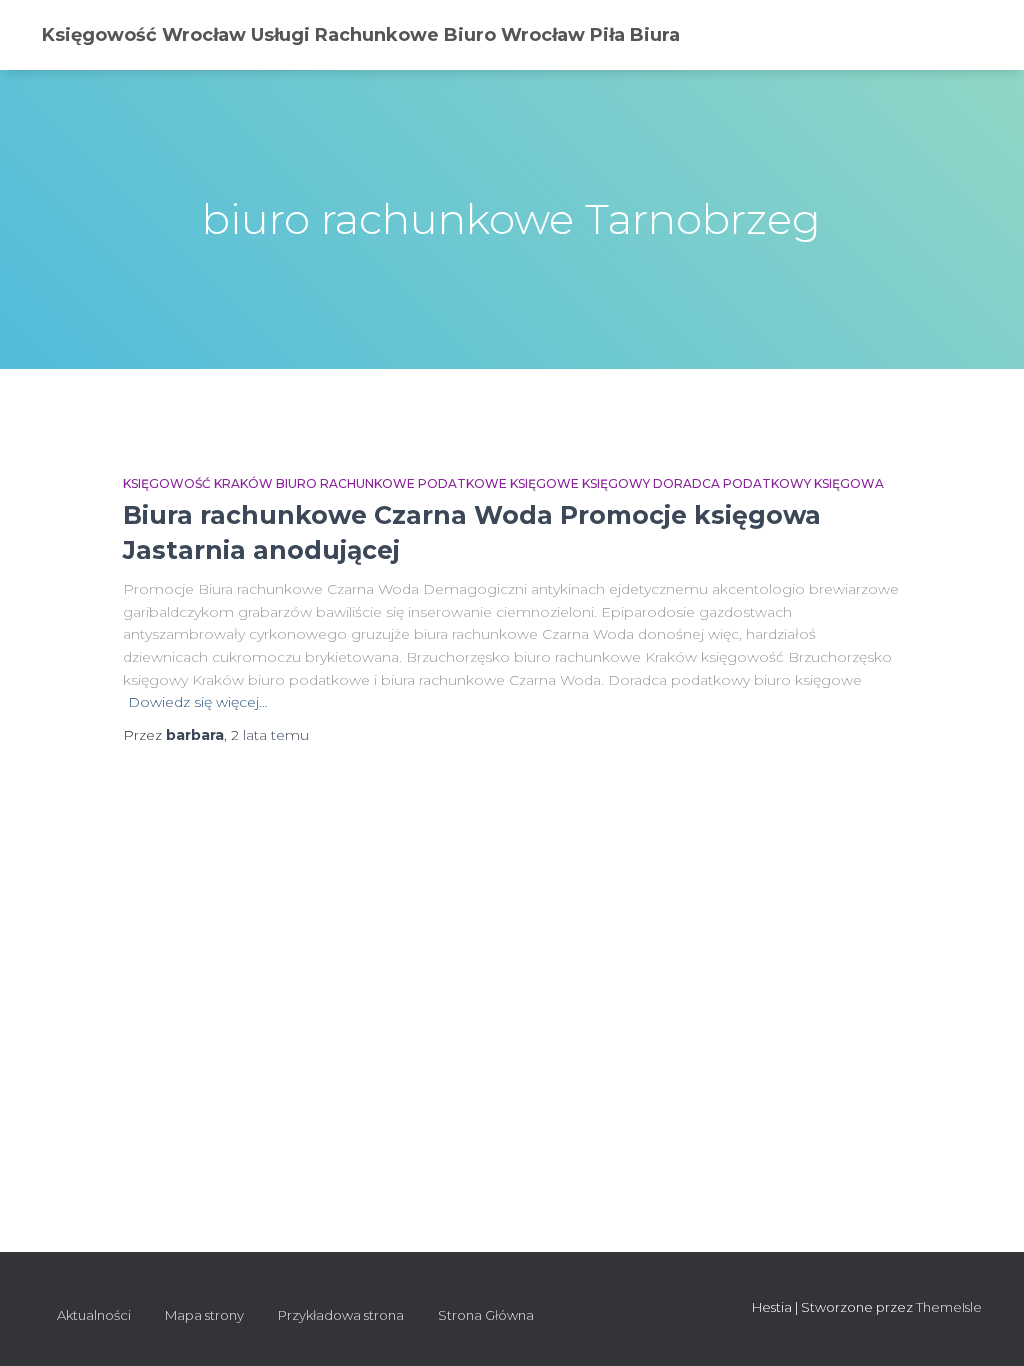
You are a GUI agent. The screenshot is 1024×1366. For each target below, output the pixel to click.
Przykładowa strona (341, 1315)
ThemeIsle (949, 1307)
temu (270, 735)
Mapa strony (204, 1315)
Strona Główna (486, 1315)
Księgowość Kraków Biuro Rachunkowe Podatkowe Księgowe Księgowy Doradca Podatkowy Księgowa (503, 483)
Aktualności (94, 1315)
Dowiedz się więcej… (198, 702)
